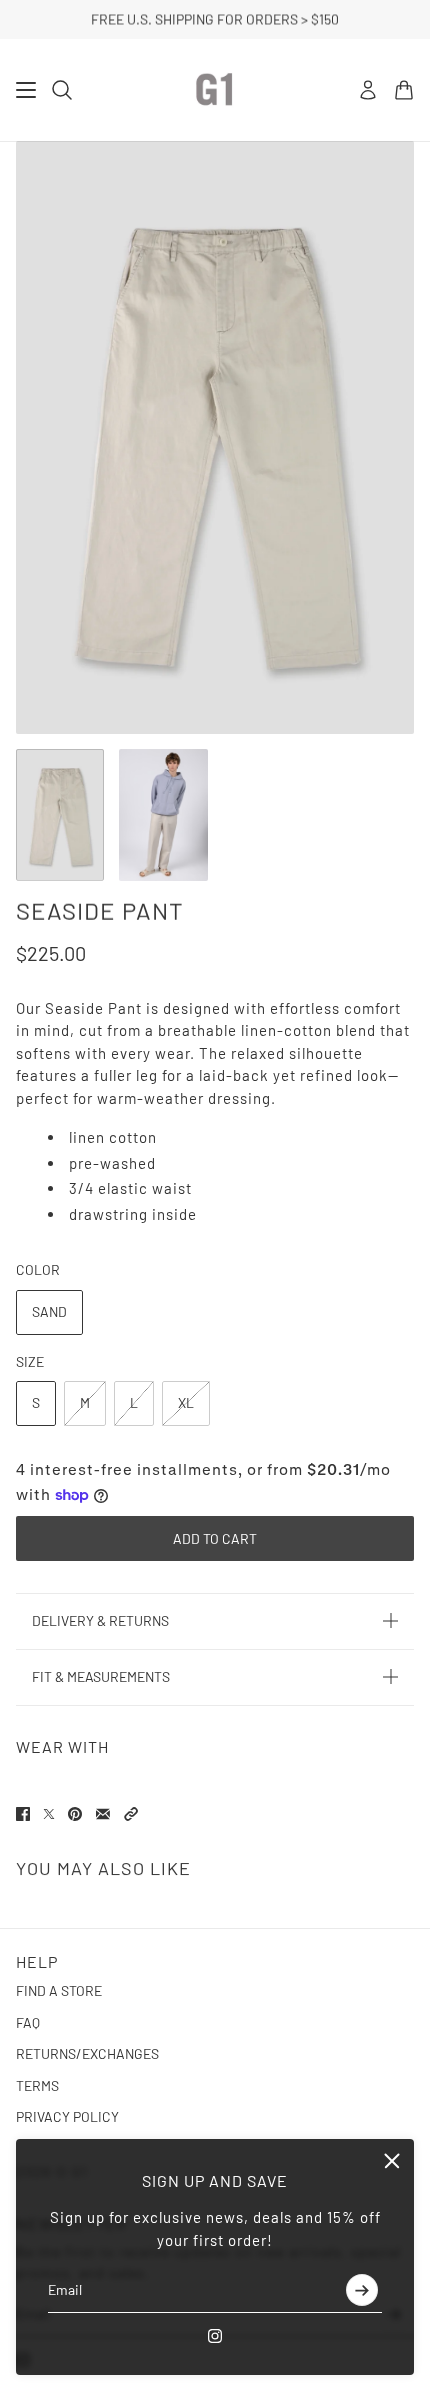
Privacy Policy (67, 2116)
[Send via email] (103, 1814)
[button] (131, 1814)
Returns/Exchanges (87, 2053)
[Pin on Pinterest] (75, 1814)
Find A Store (59, 1990)
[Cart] (404, 90)
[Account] (368, 90)
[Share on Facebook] (23, 1814)
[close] (392, 2161)
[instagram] (215, 2336)
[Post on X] (49, 1814)
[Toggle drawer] (26, 90)
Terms (37, 2085)
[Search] (62, 90)
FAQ (28, 2022)
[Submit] (362, 2290)
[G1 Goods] (215, 90)
